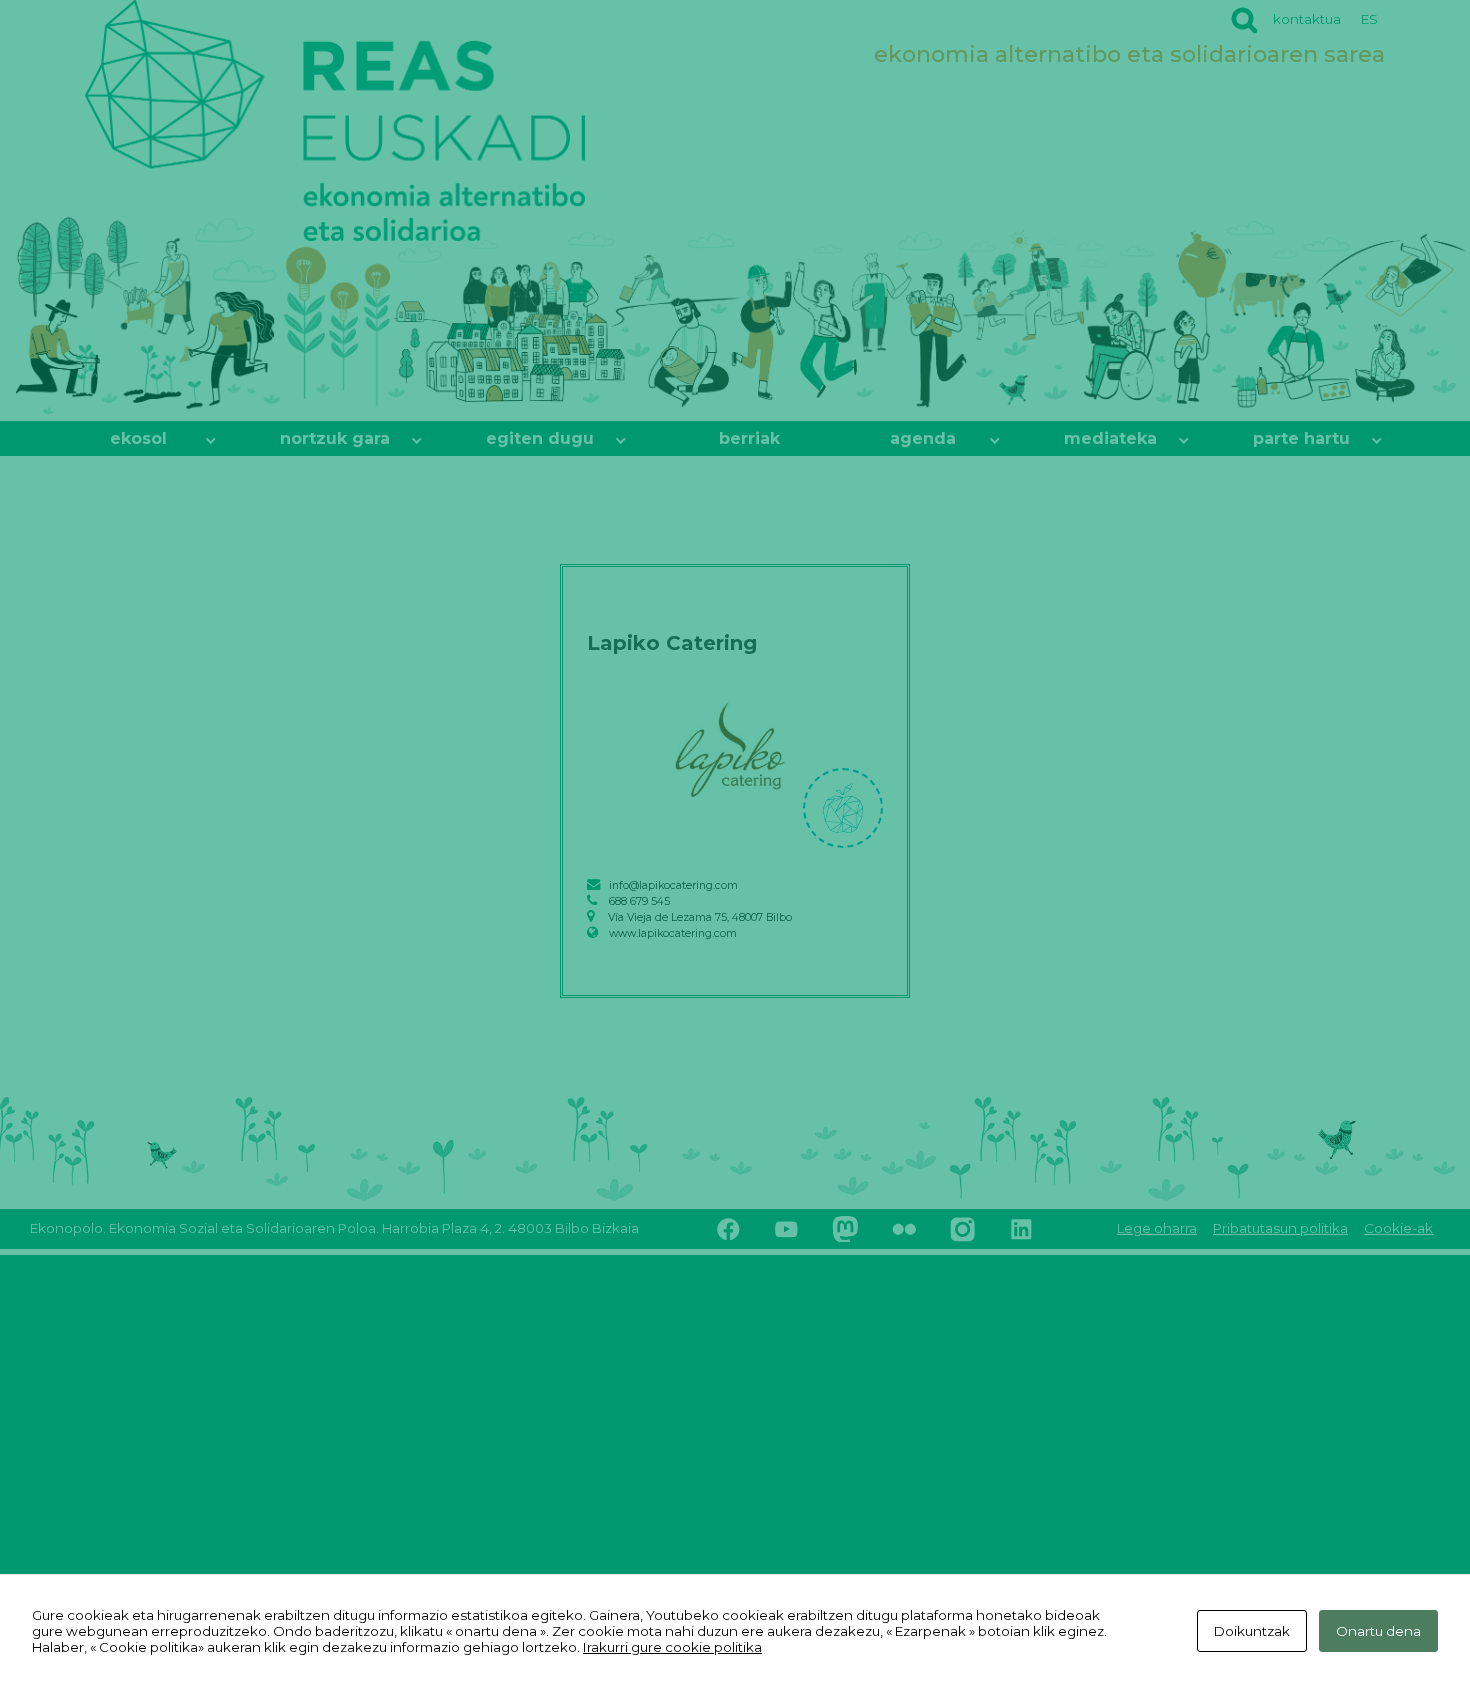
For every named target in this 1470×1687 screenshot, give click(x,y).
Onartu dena (1378, 1631)
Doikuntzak (1252, 1631)
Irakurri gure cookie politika (672, 1647)
